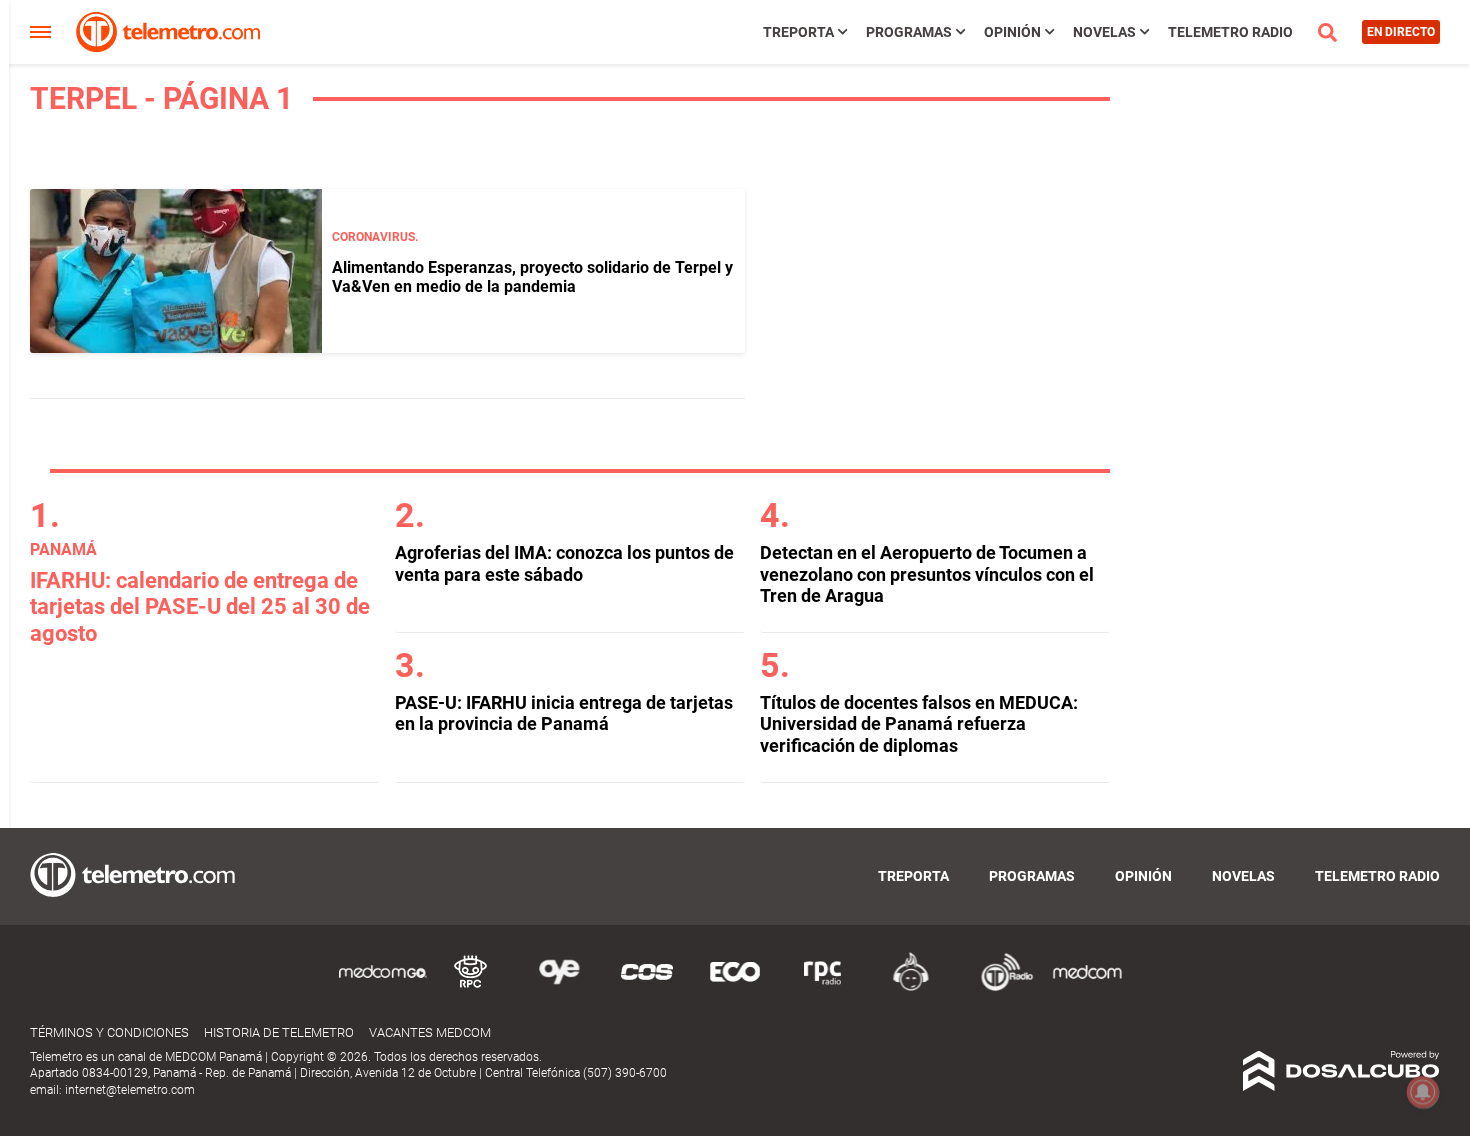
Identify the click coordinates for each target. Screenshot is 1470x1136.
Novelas (1104, 32)
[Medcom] (1087, 987)
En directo (1401, 32)
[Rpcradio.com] (823, 987)
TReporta (798, 32)
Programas (909, 32)
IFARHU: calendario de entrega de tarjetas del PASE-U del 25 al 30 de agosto (200, 607)
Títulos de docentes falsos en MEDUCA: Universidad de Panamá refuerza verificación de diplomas (919, 724)
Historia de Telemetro (279, 1032)
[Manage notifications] (1423, 1092)
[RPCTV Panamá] (471, 987)
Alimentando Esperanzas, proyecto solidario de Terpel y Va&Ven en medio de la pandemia (532, 277)
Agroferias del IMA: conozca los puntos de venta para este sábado (564, 563)
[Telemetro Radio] (999, 987)
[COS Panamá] (647, 987)
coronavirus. (375, 237)
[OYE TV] (559, 987)
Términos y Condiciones (109, 1032)
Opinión (1012, 32)
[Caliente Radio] (911, 987)
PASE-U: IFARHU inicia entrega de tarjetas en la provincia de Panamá (564, 713)
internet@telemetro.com (130, 1090)
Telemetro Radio (1230, 32)
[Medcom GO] (383, 987)
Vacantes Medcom (430, 1032)
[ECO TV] (735, 987)
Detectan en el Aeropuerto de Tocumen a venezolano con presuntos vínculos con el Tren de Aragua (927, 574)
